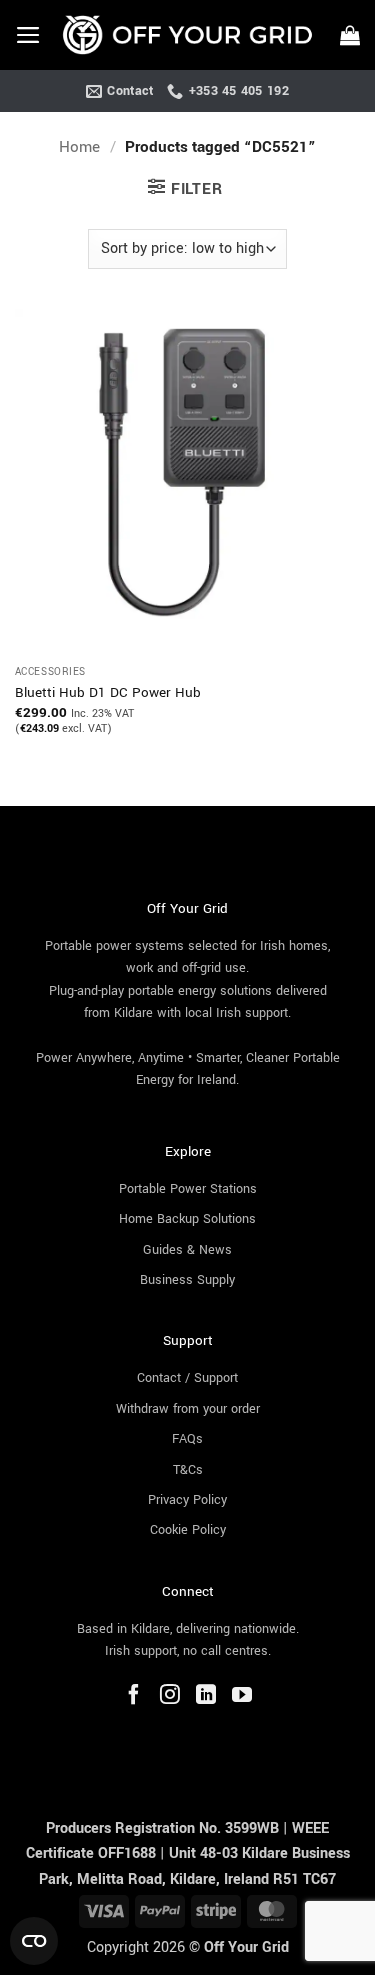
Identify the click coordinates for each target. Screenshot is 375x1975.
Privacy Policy (187, 1500)
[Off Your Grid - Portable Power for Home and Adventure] (187, 35)
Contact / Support (187, 1378)
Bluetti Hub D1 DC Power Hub (108, 692)
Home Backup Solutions (187, 1219)
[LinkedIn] (206, 1697)
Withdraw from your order (188, 1409)
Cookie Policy (188, 1530)
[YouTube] (242, 1697)
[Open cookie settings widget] (34, 1941)
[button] (28, 35)
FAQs (187, 1439)
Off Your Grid (246, 1947)
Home (79, 147)
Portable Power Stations (188, 1189)
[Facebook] (134, 1697)
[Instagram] (170, 1697)
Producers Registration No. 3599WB (164, 1828)
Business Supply (187, 1280)
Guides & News (187, 1250)
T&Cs (188, 1470)
